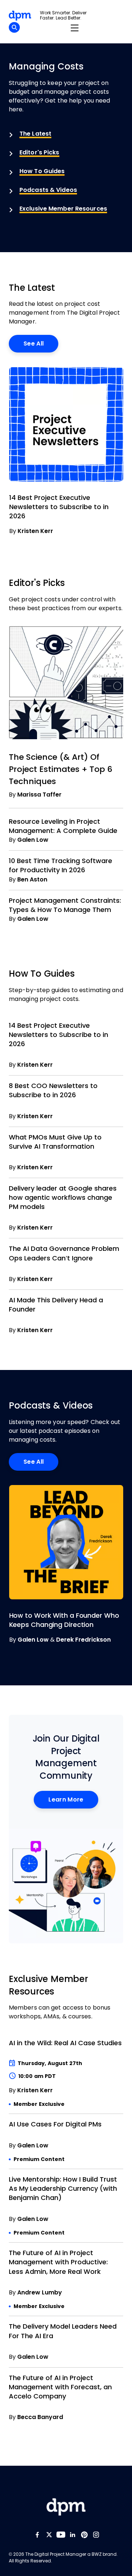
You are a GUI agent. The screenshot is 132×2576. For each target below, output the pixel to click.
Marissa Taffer (39, 795)
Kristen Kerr (35, 531)
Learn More (66, 1799)
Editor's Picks (39, 152)
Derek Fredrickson (83, 1640)
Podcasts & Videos (48, 190)
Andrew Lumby (40, 2292)
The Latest (35, 134)
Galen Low (33, 840)
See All (34, 344)
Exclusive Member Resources (63, 209)
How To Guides (42, 171)
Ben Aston (32, 879)
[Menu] (74, 28)
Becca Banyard (40, 2417)
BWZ (97, 2554)
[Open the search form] (14, 28)
